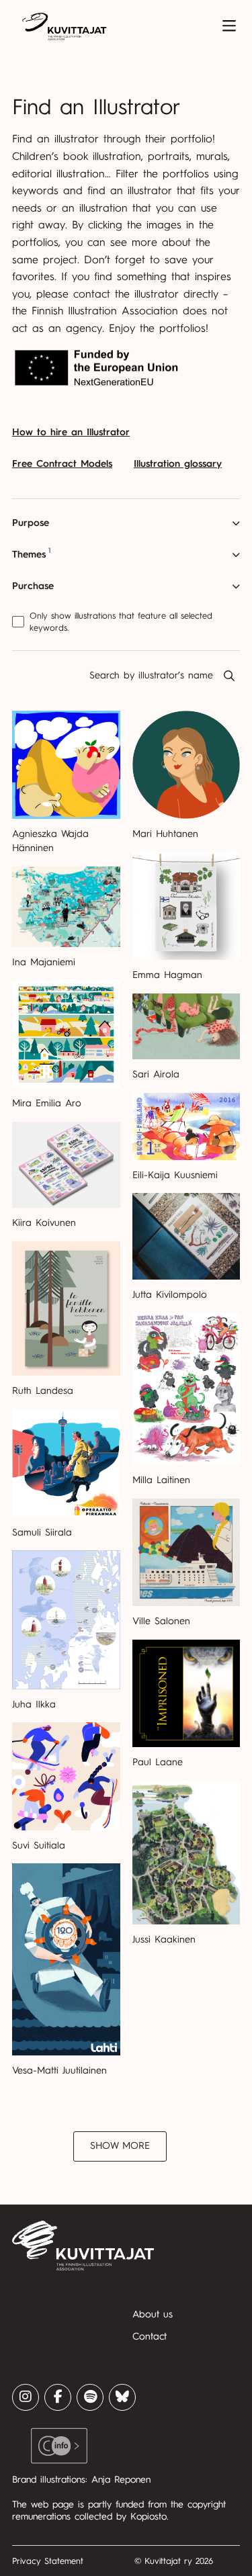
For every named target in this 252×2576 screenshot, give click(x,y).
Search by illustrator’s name (151, 675)
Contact (150, 2337)
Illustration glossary (178, 464)
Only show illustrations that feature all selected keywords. (121, 622)
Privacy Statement (48, 2561)
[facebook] (58, 2397)
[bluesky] (122, 2397)
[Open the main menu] (229, 26)
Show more (120, 2146)
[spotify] (90, 2397)
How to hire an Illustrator (71, 432)
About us (153, 2314)
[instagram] (26, 2397)
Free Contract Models (62, 464)
